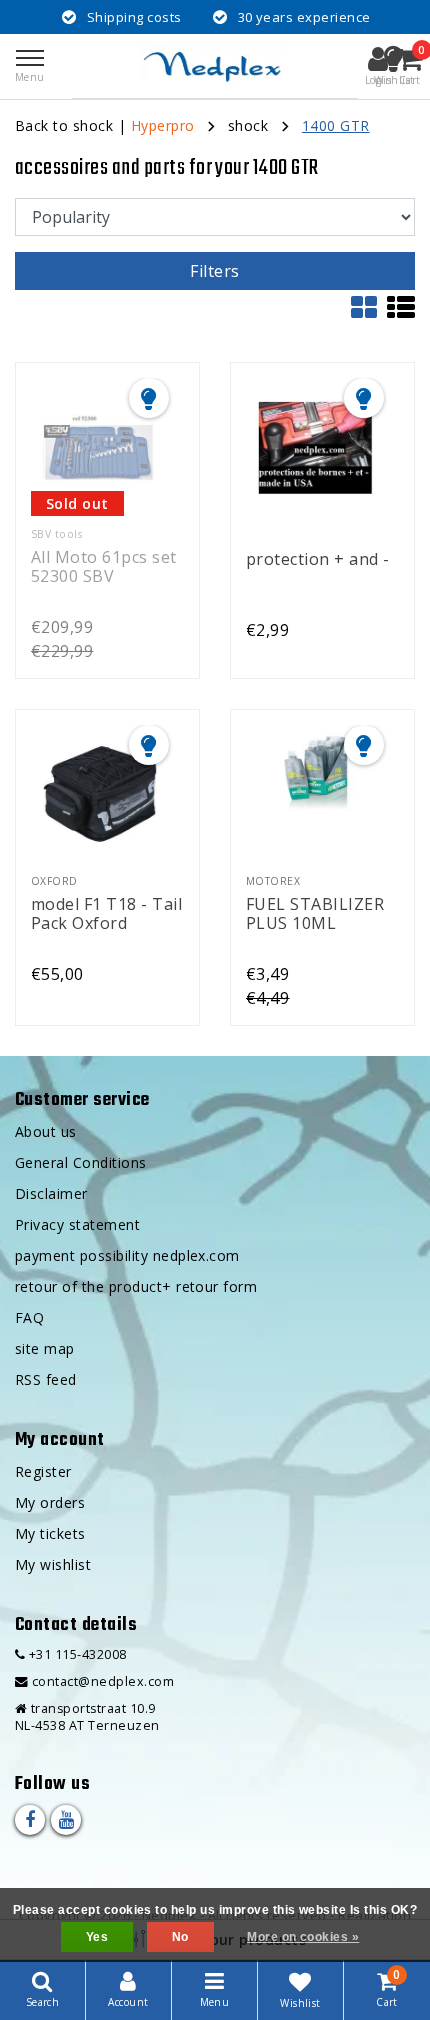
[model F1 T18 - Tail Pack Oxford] (100, 794)
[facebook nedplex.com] (30, 1820)
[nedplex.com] (215, 66)
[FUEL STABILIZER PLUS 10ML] (315, 794)
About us (46, 1131)
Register (43, 1471)
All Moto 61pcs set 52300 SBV (104, 565)
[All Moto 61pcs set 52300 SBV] (100, 447)
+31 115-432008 (75, 1654)
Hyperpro (163, 125)
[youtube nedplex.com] (66, 1820)
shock (248, 125)
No (180, 1937)
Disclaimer (51, 1193)
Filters (214, 271)
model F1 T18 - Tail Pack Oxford (106, 912)
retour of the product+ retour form (136, 1286)
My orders (50, 1502)
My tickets (50, 1533)
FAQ (29, 1317)
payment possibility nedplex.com (127, 1255)
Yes (97, 1937)
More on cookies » (303, 1937)
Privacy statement (77, 1224)
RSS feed (46, 1379)
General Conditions (81, 1162)
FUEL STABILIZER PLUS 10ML (315, 912)
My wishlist (53, 1564)
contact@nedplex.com (103, 1681)
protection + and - (318, 560)
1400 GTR (336, 125)
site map (45, 1348)
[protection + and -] (315, 447)
